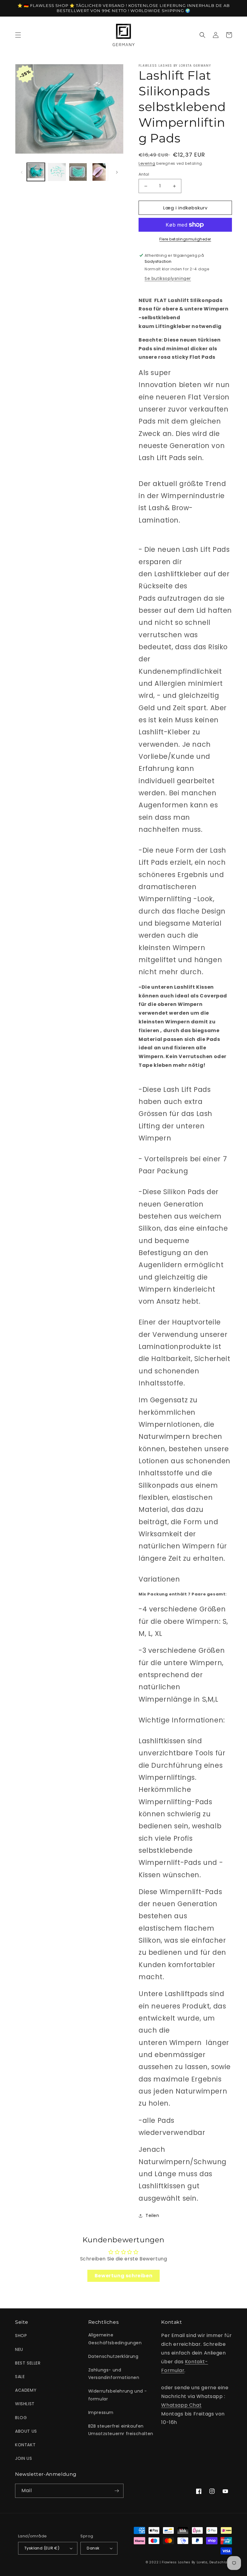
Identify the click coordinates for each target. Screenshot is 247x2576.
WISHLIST (25, 2404)
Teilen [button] (152, 2215)
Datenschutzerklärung (113, 2356)
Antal (144, 174)
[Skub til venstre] (22, 172)
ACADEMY (26, 2390)
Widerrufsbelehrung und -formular (118, 2395)
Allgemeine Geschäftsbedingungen (115, 2339)
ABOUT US (26, 2431)
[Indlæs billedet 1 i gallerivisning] (36, 172)
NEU (19, 2349)
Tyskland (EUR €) (42, 2548)
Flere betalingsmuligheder (185, 239)
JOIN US (23, 2458)
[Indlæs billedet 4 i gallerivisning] (99, 172)
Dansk (93, 2548)
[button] (18, 35)
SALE (20, 2377)
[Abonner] (117, 2491)
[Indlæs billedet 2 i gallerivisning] (57, 172)
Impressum (101, 2412)
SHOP (21, 2336)
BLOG (21, 2418)
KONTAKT (25, 2445)
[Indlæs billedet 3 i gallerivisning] (78, 172)
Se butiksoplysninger (168, 278)
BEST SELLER (28, 2363)
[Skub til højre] (117, 172)
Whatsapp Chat (181, 2405)
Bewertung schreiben (123, 2276)
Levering (147, 163)
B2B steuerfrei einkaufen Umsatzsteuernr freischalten (121, 2430)
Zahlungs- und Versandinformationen (114, 2374)
